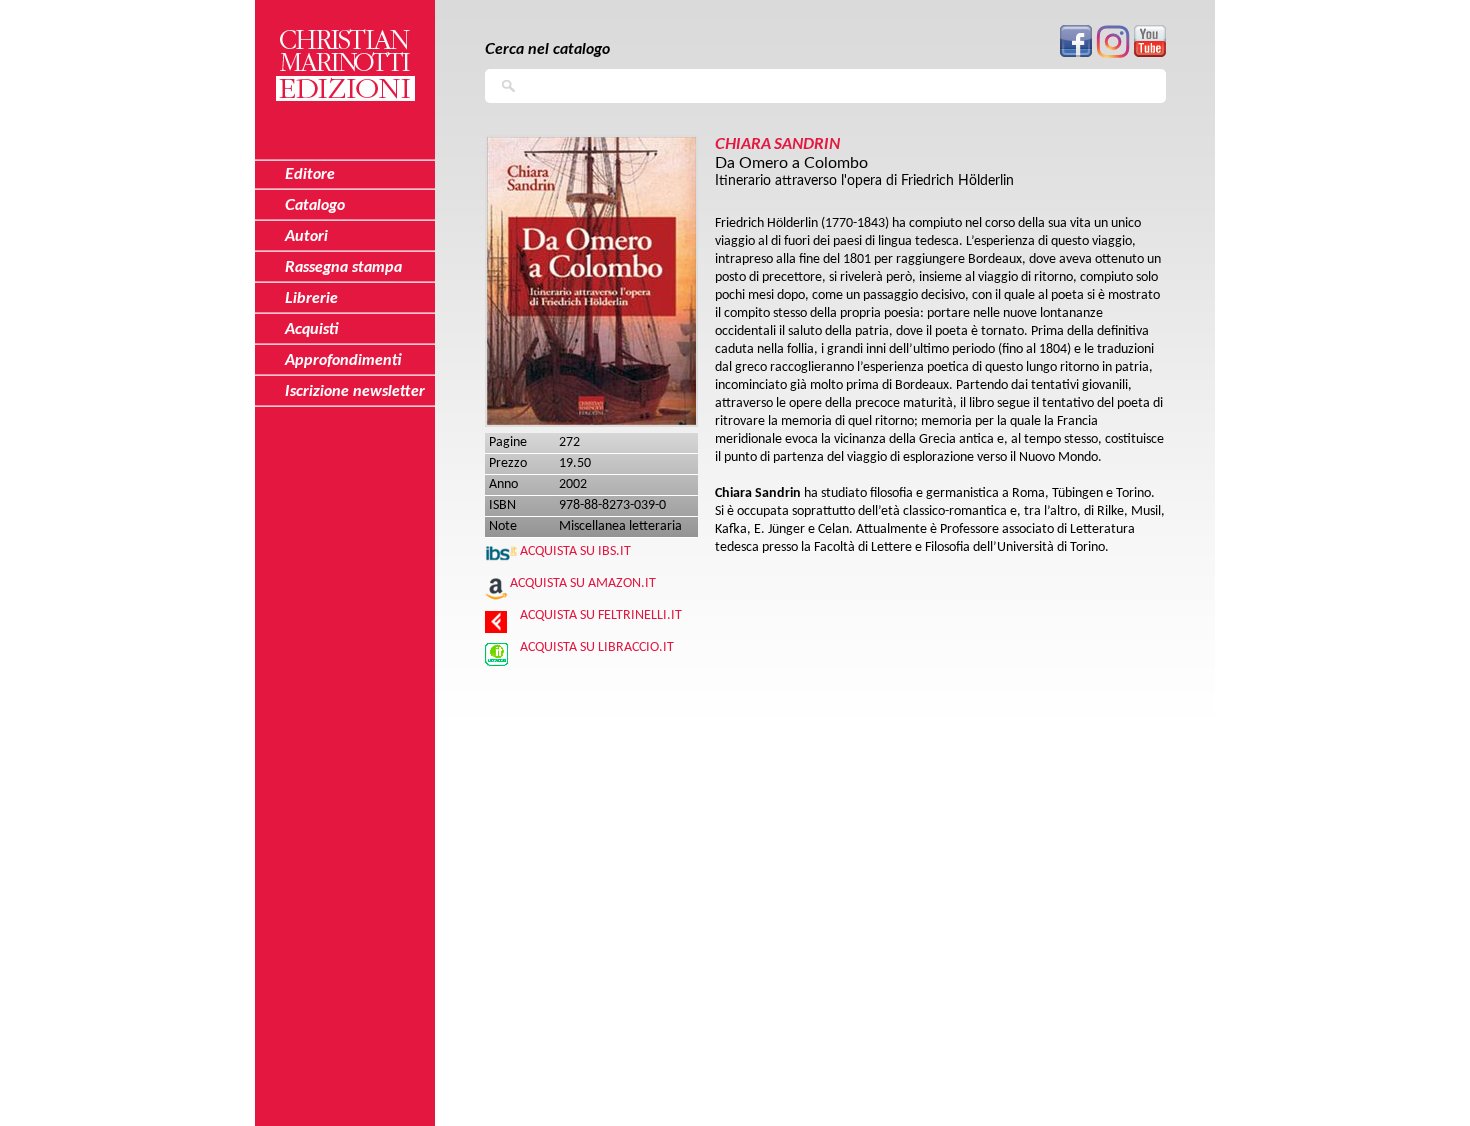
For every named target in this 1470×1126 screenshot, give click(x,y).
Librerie (311, 298)
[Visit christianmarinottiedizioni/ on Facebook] (1076, 53)
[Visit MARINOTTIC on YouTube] (1150, 53)
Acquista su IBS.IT (575, 551)
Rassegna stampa (343, 267)
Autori (306, 236)
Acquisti (312, 329)
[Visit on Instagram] (1113, 54)
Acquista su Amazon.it (583, 583)
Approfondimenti (343, 360)
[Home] (345, 53)
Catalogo (315, 205)
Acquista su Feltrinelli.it (601, 615)
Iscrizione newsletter (355, 391)
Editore (310, 174)
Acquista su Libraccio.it (597, 647)
